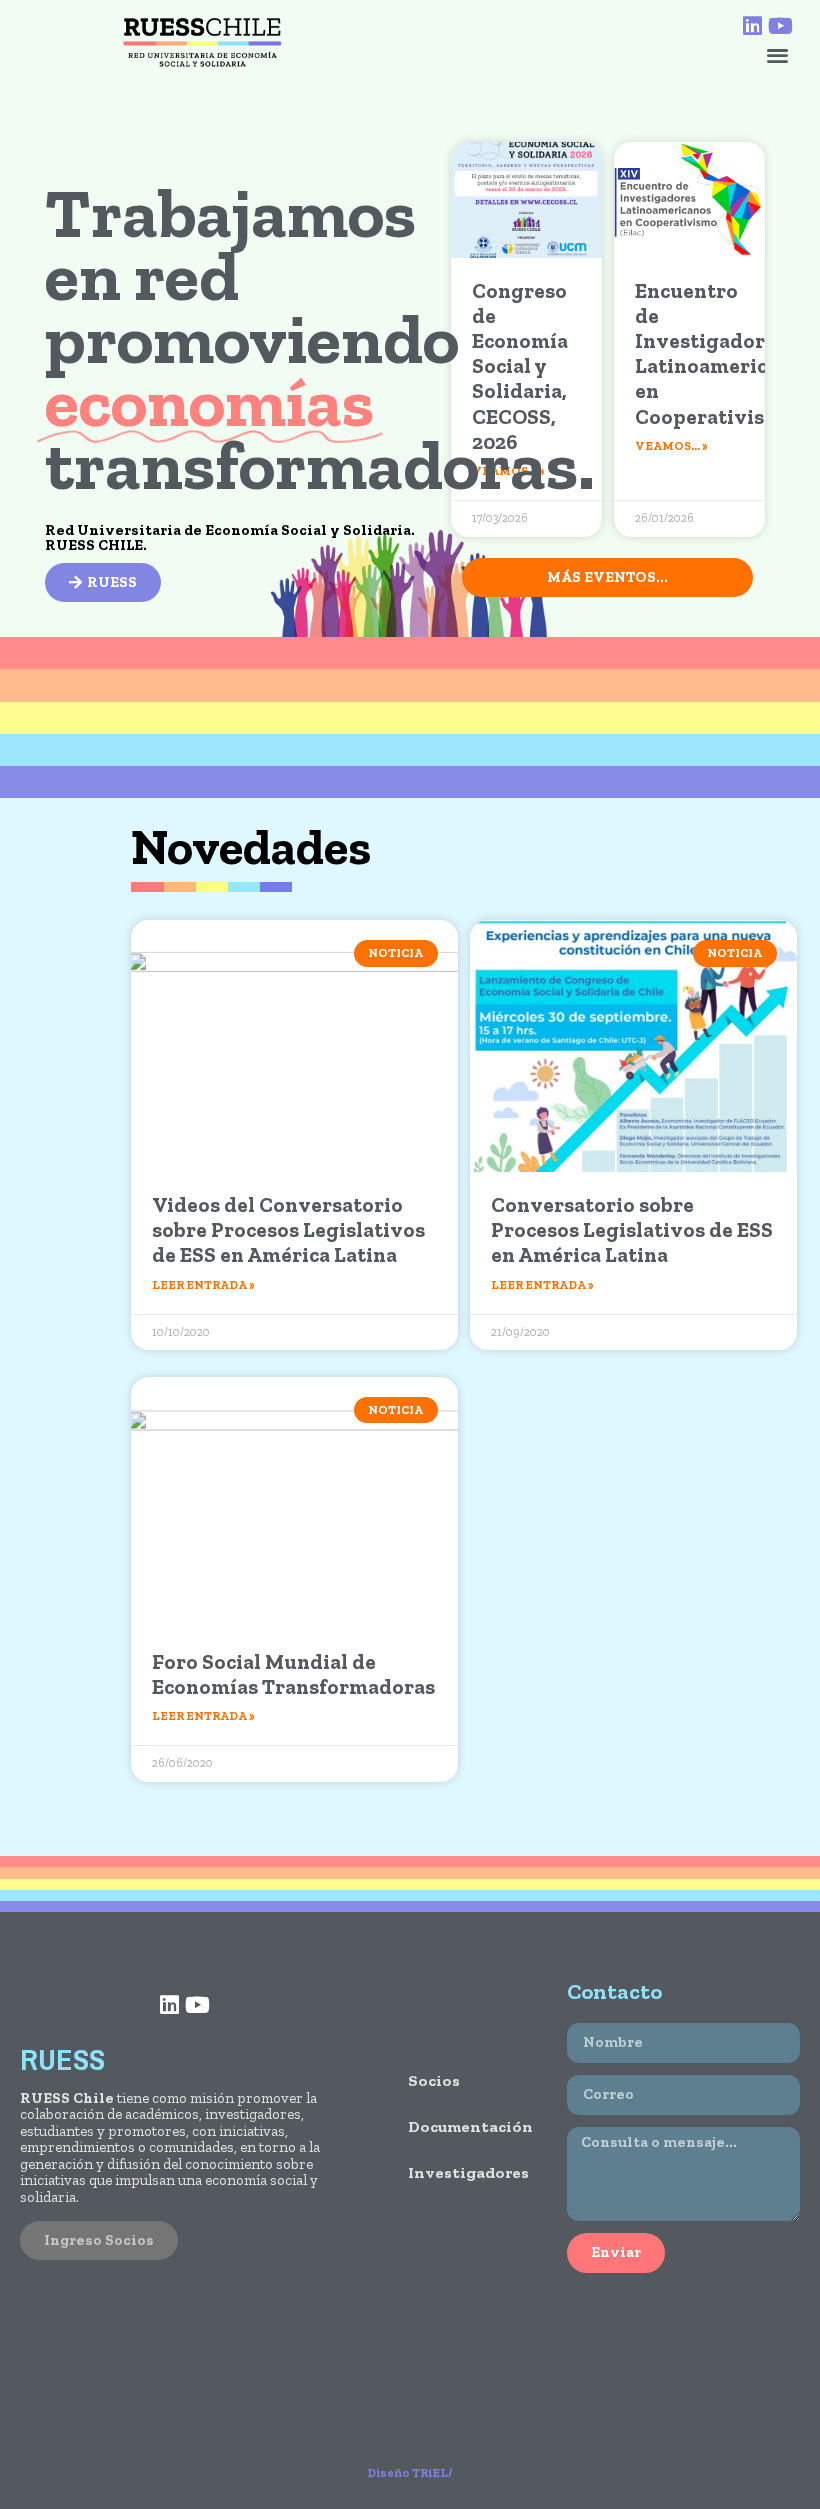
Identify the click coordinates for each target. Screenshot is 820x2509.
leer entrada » (203, 1285)
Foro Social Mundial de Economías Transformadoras (293, 1674)
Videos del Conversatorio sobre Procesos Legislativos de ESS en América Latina (288, 1229)
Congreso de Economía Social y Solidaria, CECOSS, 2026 (520, 366)
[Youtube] (780, 26)
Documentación (467, 2126)
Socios (434, 2080)
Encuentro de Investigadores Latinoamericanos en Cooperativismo (724, 353)
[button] (777, 54)
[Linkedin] (752, 26)
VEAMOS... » (671, 446)
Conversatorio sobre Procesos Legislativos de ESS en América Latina (632, 1229)
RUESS (62, 2059)
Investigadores (467, 2172)
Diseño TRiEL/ (410, 2473)
